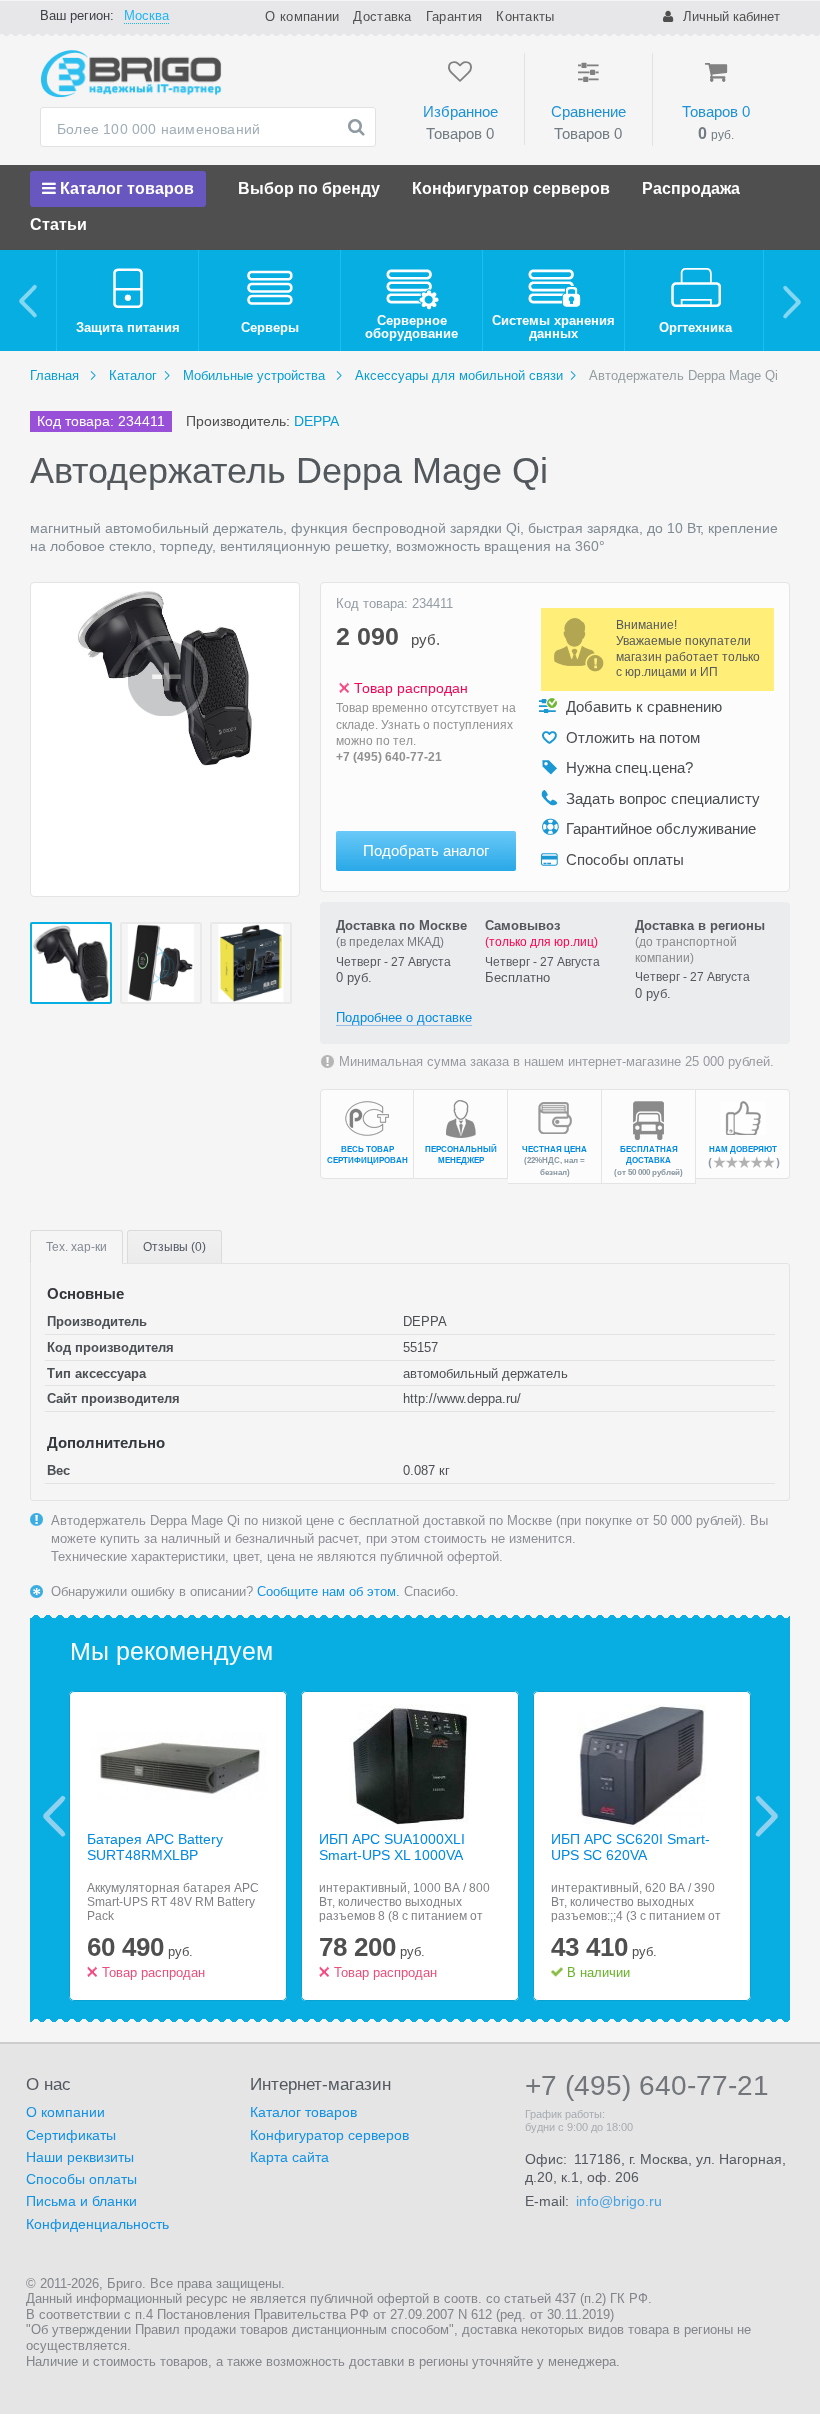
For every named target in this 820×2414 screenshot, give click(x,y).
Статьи (58, 224)
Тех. (76, 1247)
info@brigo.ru (619, 2201)
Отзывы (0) (174, 1247)
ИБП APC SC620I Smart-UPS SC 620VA (630, 1847)
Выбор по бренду (309, 188)
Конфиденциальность (97, 2224)
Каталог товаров (125, 188)
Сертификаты (71, 2135)
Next (766, 1816)
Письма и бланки (81, 2201)
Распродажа (691, 188)
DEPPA (316, 421)
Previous (54, 1816)
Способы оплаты (81, 2179)
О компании (302, 16)
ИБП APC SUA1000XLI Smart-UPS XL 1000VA (392, 1847)
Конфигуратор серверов (511, 188)
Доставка (382, 16)
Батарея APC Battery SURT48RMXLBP (155, 1847)
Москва (146, 15)
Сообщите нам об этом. (328, 1591)
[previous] (28, 300)
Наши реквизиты (80, 2157)
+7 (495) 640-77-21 (389, 757)
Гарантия (454, 16)
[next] (791, 300)
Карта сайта (289, 2157)
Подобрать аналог (426, 850)
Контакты (525, 16)
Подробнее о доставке (404, 1017)
